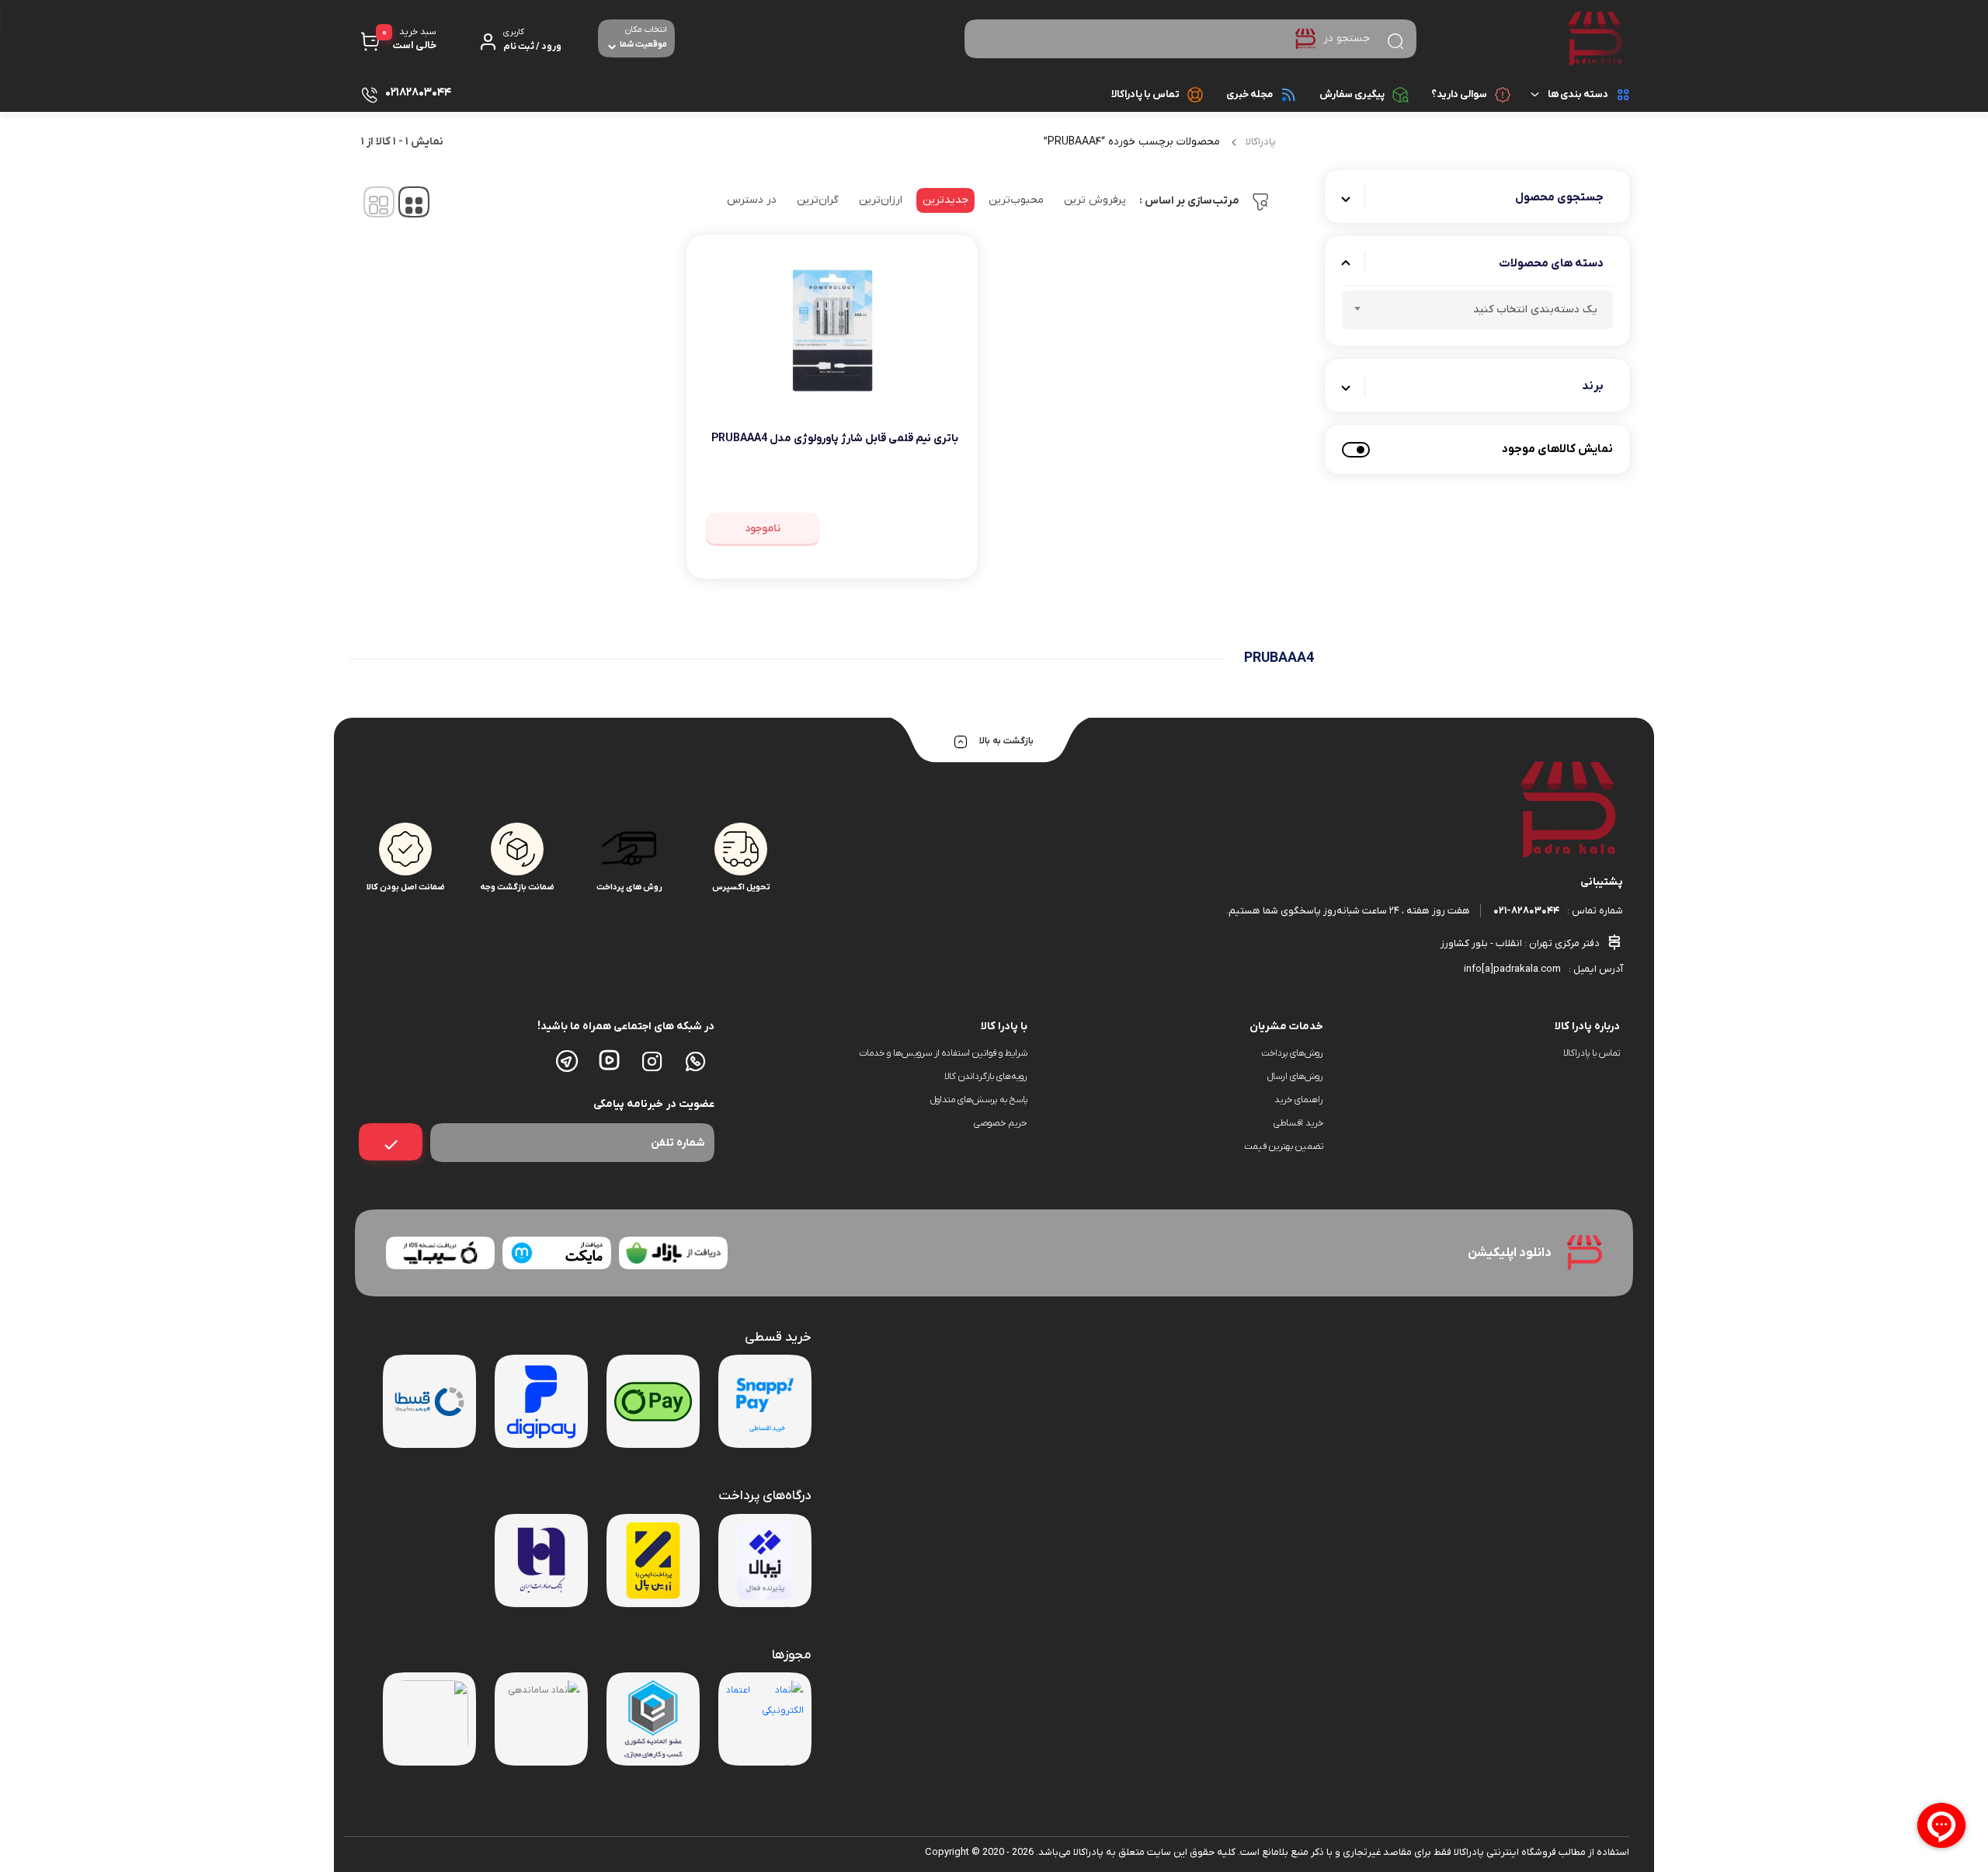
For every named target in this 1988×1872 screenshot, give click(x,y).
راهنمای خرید (1299, 1100)
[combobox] (1477, 310)
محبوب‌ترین (1016, 200)
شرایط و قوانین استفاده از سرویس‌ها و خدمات (943, 1053)
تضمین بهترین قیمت (1284, 1147)
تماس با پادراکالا (1145, 94)
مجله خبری (1249, 94)
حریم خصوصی (1001, 1123)
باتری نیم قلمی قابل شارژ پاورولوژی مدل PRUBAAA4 (835, 438)
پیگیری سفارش (1352, 94)
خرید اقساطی (1298, 1123)
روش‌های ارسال (1295, 1077)
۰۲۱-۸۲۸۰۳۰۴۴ (1526, 911)
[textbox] (1477, 312)
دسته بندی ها (1578, 94)
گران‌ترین (818, 200)
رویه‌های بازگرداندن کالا (986, 1077)
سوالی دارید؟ (1459, 94)
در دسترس (752, 200)
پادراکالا (1261, 142)
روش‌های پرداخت (1292, 1053)
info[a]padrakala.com (1512, 969)
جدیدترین (945, 200)
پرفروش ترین (1095, 200)
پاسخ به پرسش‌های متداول (979, 1100)
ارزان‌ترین (881, 200)
